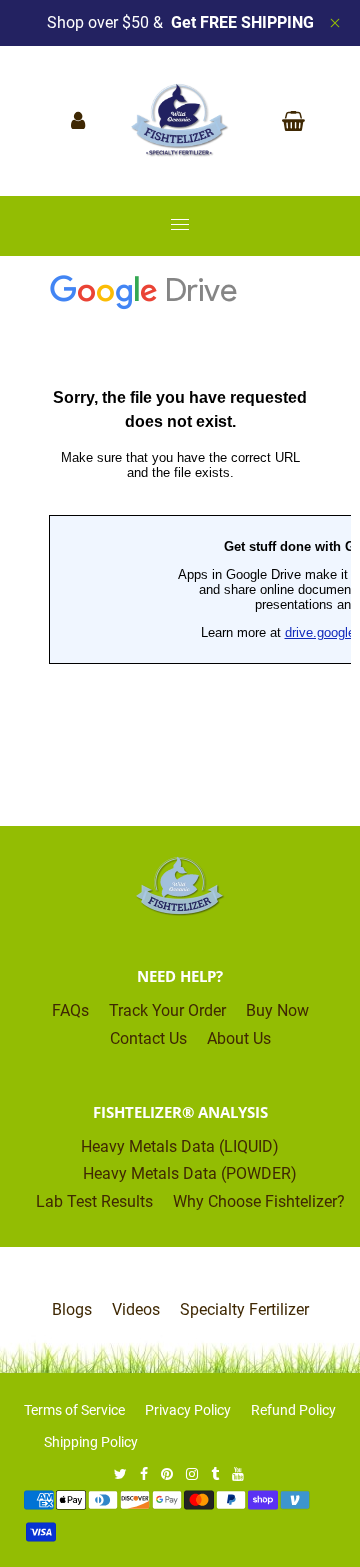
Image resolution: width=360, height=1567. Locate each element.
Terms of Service (74, 1410)
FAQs (70, 1010)
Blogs (72, 1309)
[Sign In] (83, 121)
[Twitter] (122, 1474)
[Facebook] (145, 1474)
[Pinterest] (168, 1474)
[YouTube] (239, 1474)
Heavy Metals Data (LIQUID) (180, 1146)
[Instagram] (193, 1474)
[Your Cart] (288, 121)
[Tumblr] (216, 1474)
